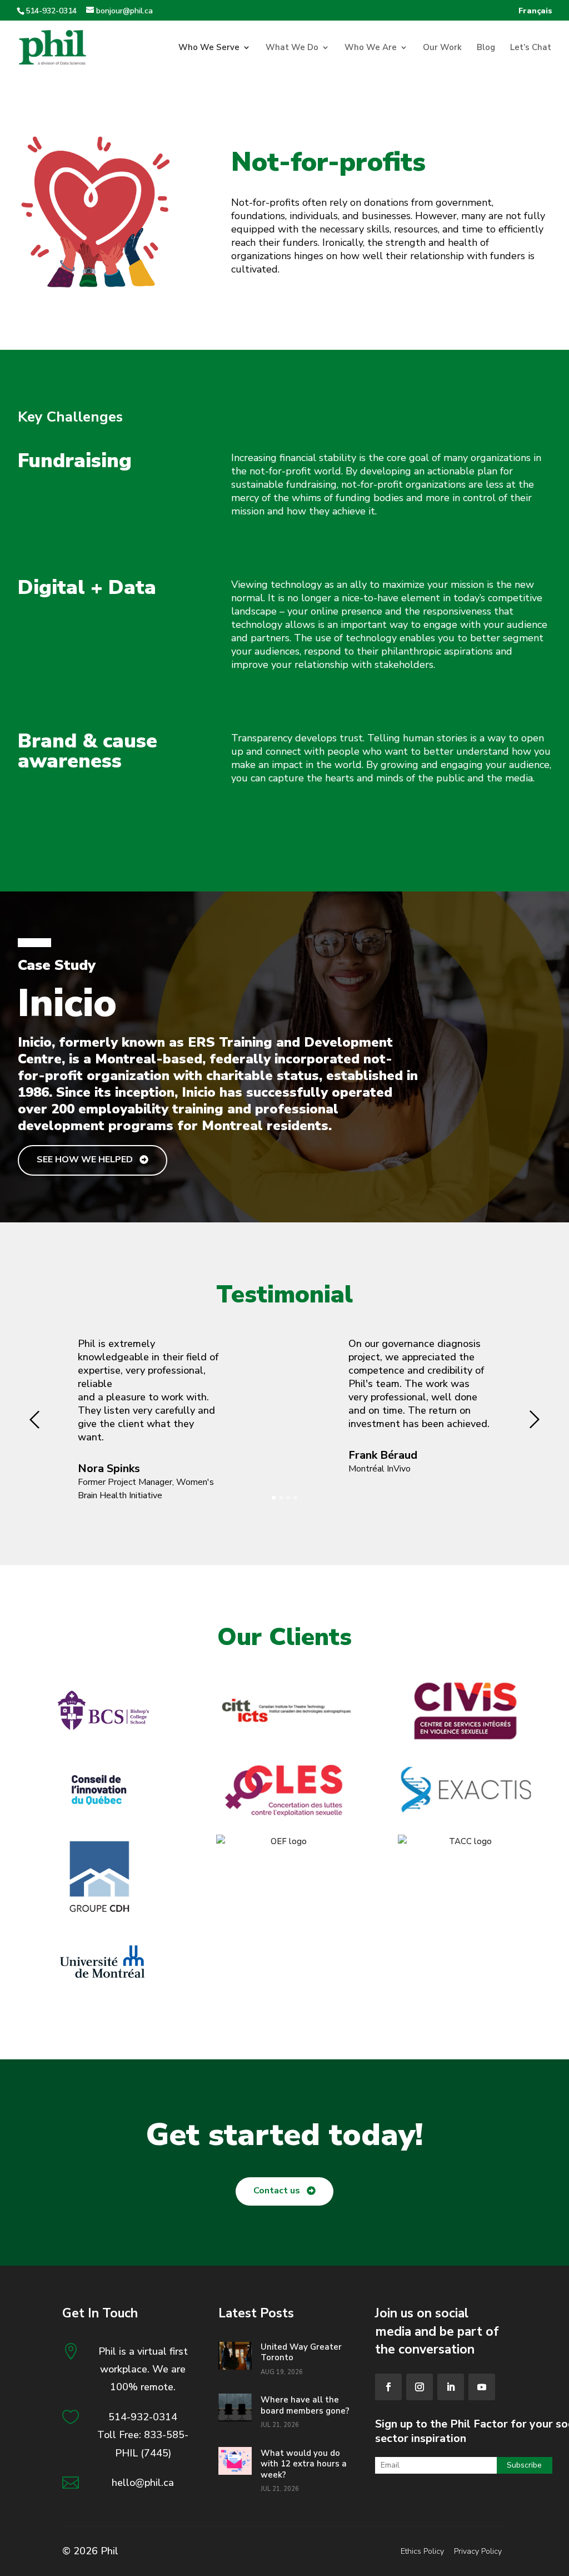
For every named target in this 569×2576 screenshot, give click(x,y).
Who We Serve (209, 48)
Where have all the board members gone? (305, 2405)
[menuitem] (535, 14)
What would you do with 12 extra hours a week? (304, 2464)
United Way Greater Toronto (301, 2352)
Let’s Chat (531, 48)
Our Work (442, 48)
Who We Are (371, 48)
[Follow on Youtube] (482, 2387)
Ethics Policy (422, 2551)
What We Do (292, 48)
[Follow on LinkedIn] (451, 2387)
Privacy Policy (478, 2551)
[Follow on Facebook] (388, 2387)
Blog (486, 48)
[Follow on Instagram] (420, 2387)
